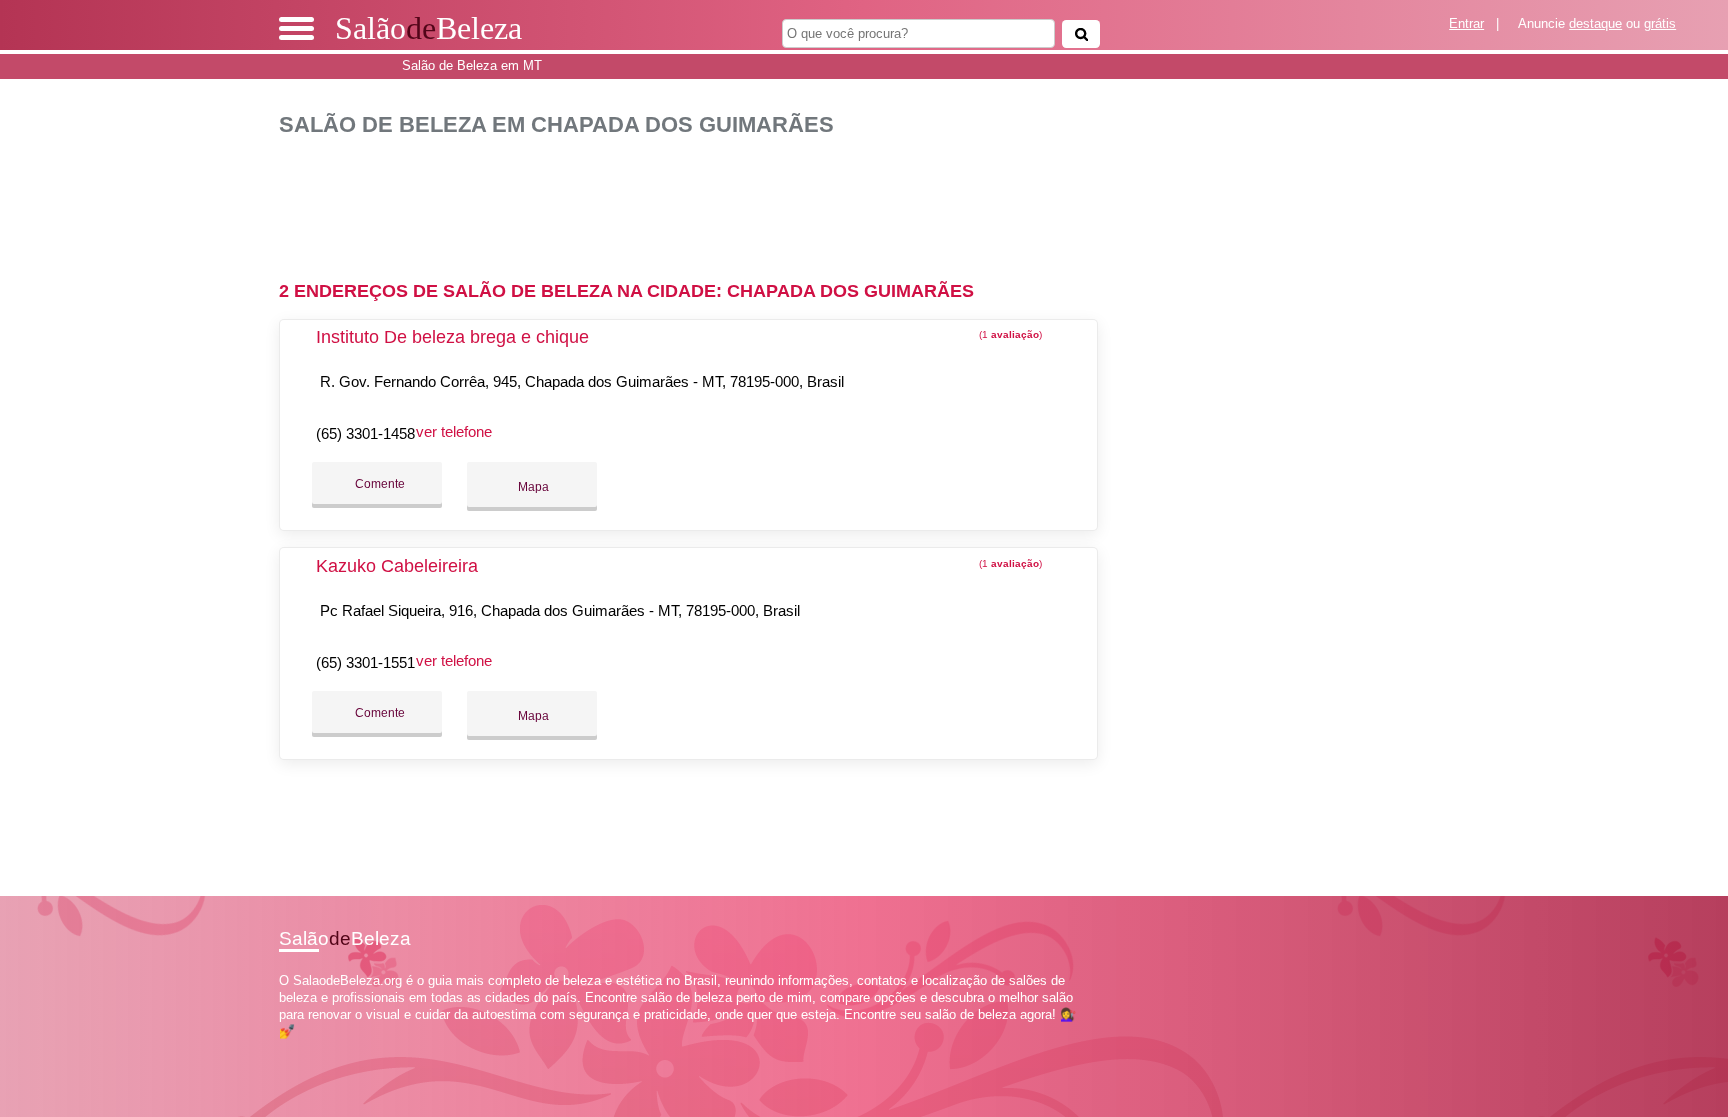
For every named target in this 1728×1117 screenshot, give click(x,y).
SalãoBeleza (428, 28)
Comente (378, 484)
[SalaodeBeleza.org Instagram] (301, 1049)
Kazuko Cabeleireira (397, 566)
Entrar (1466, 23)
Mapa (532, 487)
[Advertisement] (699, 200)
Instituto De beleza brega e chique (452, 337)
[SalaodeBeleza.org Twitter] (292, 1049)
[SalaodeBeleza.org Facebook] (283, 1049)
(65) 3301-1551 (365, 662)
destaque (1595, 23)
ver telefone (454, 431)
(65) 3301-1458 (365, 433)
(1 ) (1009, 334)
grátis (1660, 23)
